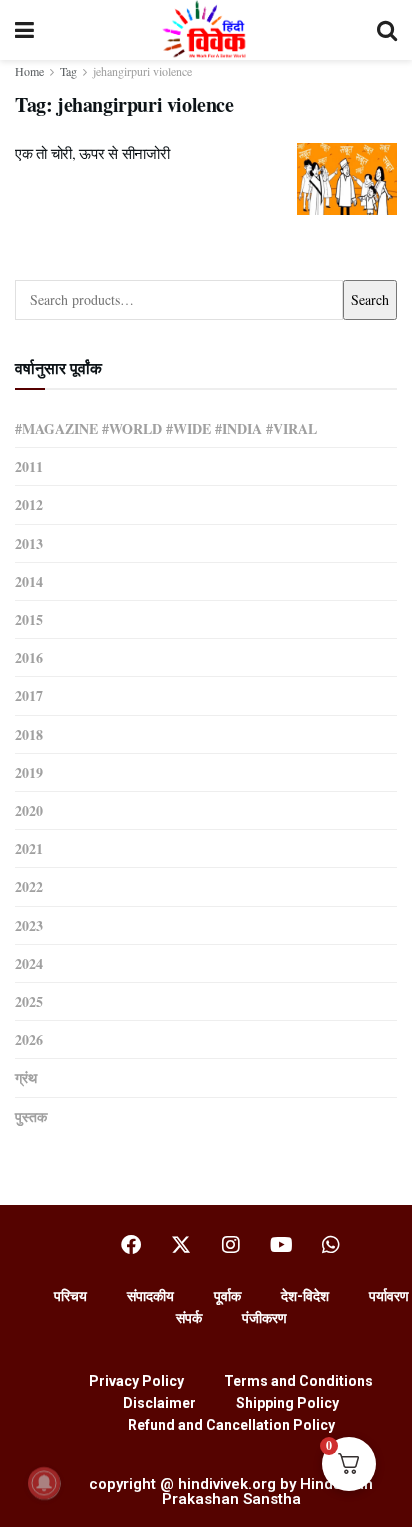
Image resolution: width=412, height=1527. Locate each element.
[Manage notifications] (44, 1483)
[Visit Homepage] (205, 30)
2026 (29, 1039)
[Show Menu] (24, 30)
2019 (29, 772)
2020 (29, 810)
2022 (29, 886)
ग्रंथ (26, 1077)
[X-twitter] (181, 1245)
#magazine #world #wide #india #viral (166, 428)
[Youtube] (281, 1245)
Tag (68, 71)
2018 (29, 734)
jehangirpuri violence (142, 71)
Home (29, 71)
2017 (29, 695)
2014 (29, 581)
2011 (29, 466)
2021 (29, 848)
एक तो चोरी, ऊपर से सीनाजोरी (92, 153)
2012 (29, 504)
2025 (29, 1001)
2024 (29, 963)
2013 (29, 543)
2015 (29, 619)
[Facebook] (131, 1245)
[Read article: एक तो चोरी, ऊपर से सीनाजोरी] (347, 179)
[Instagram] (231, 1245)
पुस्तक (31, 1116)
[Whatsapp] (331, 1245)
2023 (29, 925)
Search (370, 299)
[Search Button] (387, 30)
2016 (29, 657)
